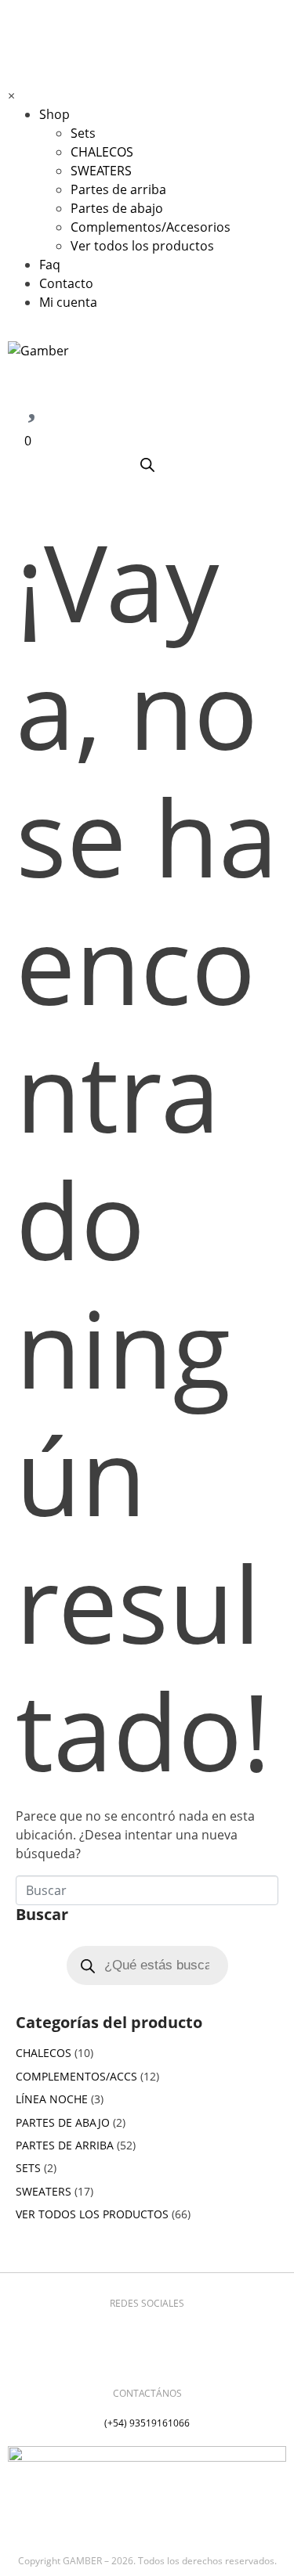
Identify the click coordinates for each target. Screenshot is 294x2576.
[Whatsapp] (170, 2330)
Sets (83, 133)
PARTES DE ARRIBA (65, 2145)
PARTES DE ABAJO (63, 2122)
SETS (28, 2168)
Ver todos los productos (142, 246)
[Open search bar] (147, 465)
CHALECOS (102, 152)
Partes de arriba (118, 189)
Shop (54, 114)
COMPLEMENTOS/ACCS (76, 2076)
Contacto (66, 283)
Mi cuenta (68, 302)
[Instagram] (124, 2330)
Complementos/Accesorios (151, 227)
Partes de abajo (117, 208)
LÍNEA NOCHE (52, 2099)
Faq (50, 265)
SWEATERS (101, 171)
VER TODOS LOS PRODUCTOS (92, 2214)
